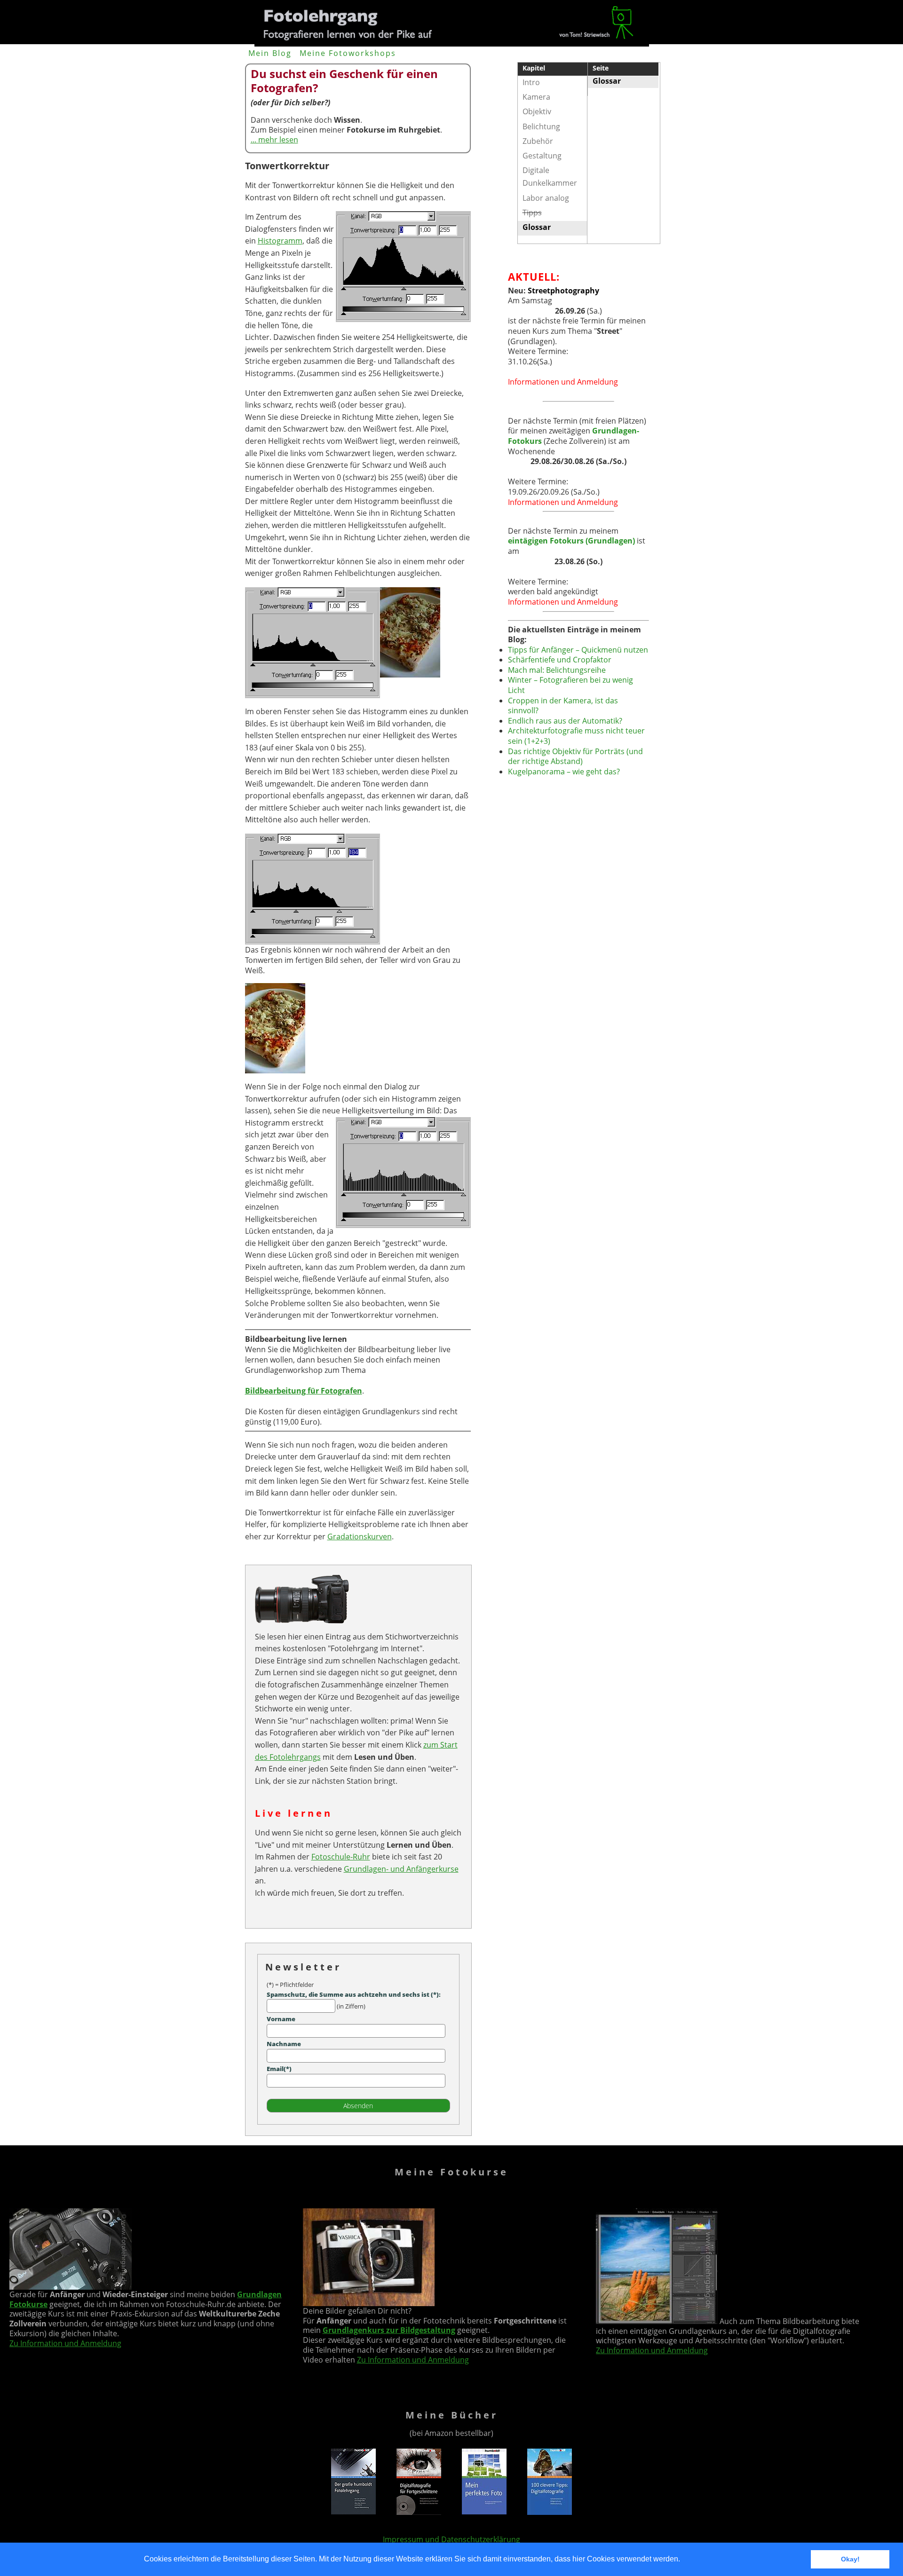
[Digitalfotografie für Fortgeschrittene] (419, 2512)
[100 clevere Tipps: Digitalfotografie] (550, 2512)
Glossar (607, 81)
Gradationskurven (360, 1536)
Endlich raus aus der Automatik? (565, 721)
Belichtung (541, 126)
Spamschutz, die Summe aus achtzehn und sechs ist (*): (354, 1994)
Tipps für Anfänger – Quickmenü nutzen (578, 650)
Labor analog (546, 198)
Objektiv (537, 111)
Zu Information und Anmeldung (65, 2343)
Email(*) (279, 2069)
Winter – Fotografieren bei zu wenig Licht (570, 685)
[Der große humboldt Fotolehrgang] (353, 2512)
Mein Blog (270, 53)
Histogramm (280, 241)
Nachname (284, 2044)
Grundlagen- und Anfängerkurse (401, 1869)
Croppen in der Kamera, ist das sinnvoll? (563, 706)
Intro (531, 82)
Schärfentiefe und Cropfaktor (560, 660)
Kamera (536, 97)
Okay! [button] (850, 2559)
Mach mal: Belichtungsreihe (557, 670)
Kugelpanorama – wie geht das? (564, 772)
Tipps (532, 213)
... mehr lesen (274, 140)
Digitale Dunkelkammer (550, 177)
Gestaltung (542, 156)
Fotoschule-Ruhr (341, 1857)
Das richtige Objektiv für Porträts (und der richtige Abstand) (575, 756)
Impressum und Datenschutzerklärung (451, 2539)
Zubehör (538, 141)
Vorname (281, 2019)
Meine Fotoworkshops (348, 53)
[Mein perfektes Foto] (484, 2512)
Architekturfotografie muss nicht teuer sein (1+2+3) (576, 736)
